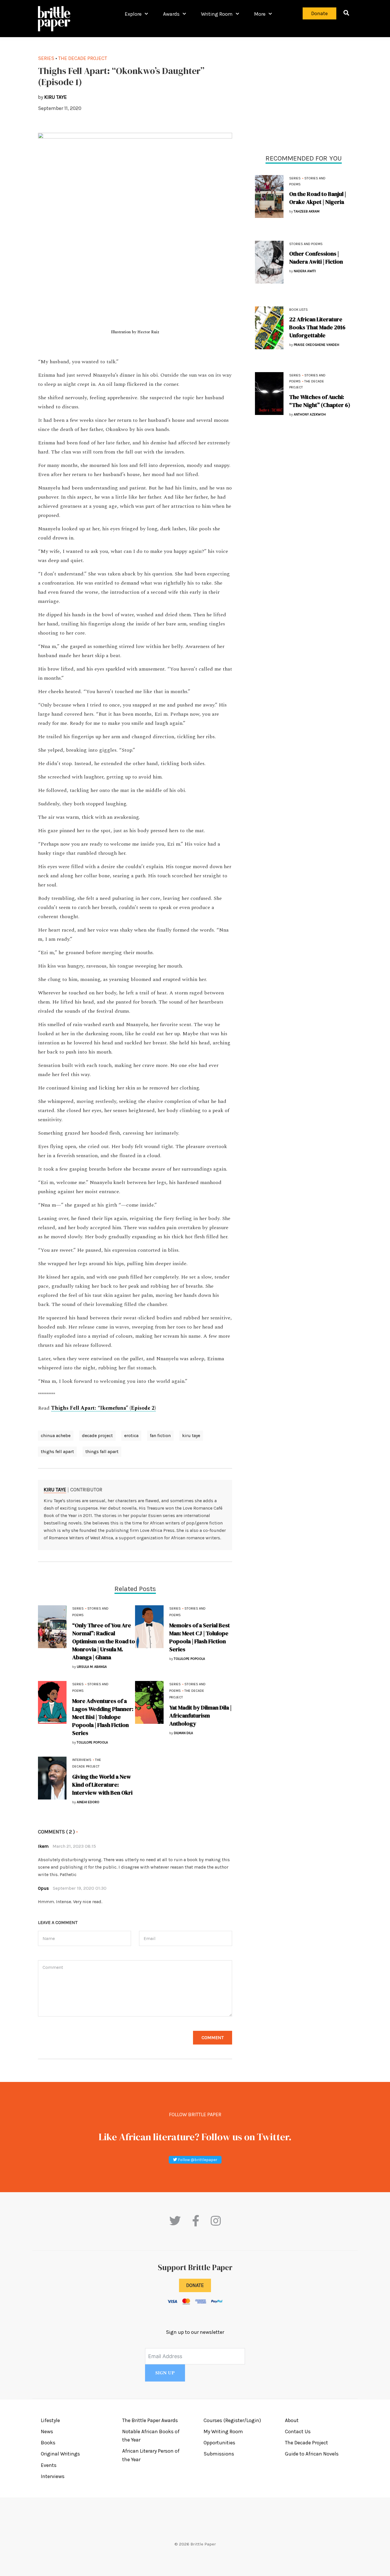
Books (48, 2443)
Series (295, 178)
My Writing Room (223, 2431)
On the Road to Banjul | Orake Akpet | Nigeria (318, 198)
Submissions (219, 2454)
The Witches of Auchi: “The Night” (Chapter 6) (320, 401)
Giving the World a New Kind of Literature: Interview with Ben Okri (102, 1785)
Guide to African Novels (312, 2454)
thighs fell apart (57, 1451)
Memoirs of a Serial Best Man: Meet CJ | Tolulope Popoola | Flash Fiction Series (200, 1637)
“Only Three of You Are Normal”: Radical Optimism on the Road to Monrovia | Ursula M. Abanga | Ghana (104, 1641)
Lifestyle (50, 2420)
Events (49, 2465)
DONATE (195, 2285)
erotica (131, 1436)
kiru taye (191, 1436)
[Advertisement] (303, 94)
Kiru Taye (55, 1490)
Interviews (82, 1760)
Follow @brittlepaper (197, 2160)
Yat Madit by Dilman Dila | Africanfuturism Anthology (200, 1716)
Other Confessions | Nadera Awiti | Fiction (316, 258)
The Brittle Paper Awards (150, 2420)
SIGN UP (165, 2373)
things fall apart (102, 1451)
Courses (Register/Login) (232, 2420)
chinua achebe (56, 1436)
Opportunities (219, 2443)
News (47, 2431)
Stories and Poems (306, 244)
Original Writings (60, 2454)
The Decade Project (83, 58)
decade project (97, 1436)
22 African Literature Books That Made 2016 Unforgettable (317, 327)
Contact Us (298, 2431)
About (292, 2420)
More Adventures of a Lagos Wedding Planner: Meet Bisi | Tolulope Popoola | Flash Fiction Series (103, 1717)
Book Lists (298, 310)
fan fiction (160, 1436)
